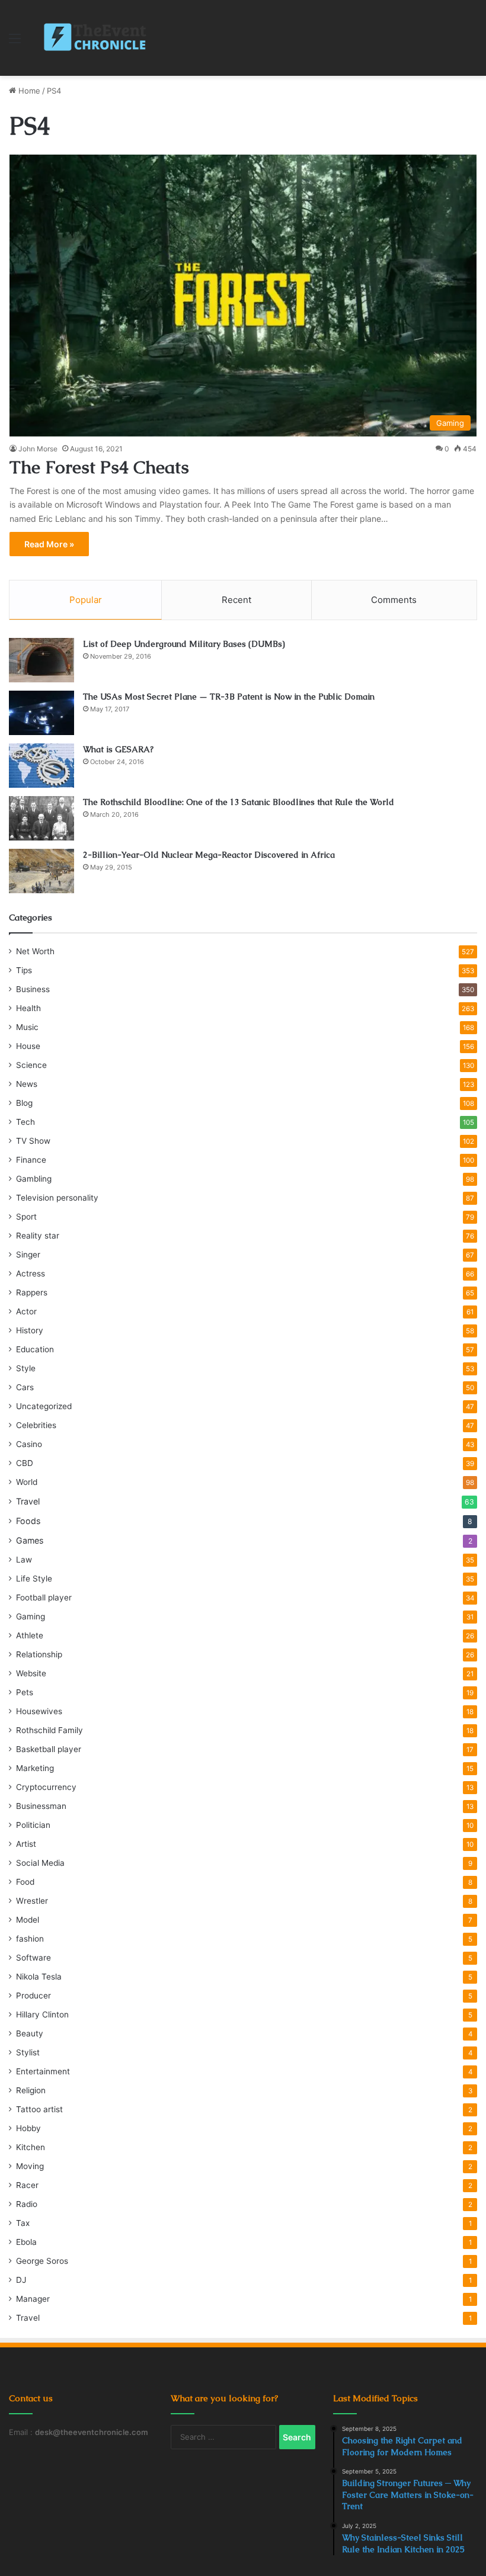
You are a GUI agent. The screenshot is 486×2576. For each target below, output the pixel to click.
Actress (31, 1273)
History (30, 1330)
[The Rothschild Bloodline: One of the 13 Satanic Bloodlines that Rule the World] (41, 818)
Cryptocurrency (46, 1787)
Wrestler (32, 1901)
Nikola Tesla (39, 1977)
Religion (31, 2090)
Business (33, 989)
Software (33, 1958)
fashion (30, 1939)
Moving (30, 2166)
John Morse (38, 449)
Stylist (28, 2052)
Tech (25, 1122)
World (27, 1482)
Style (26, 1368)
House (28, 1046)
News (27, 1084)
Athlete (30, 1635)
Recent (236, 600)
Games (30, 1540)
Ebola (26, 2242)
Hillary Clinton (42, 2014)
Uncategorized (44, 1406)
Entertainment (43, 2071)
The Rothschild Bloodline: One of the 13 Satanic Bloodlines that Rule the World (239, 802)
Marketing (35, 1768)
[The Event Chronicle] (96, 38)
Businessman (41, 1806)
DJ (21, 2280)
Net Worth (35, 951)
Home (28, 91)
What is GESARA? (118, 749)
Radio (27, 2204)
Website (31, 1673)
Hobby (28, 2128)
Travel (28, 1501)
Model (28, 1920)
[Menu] (15, 42)
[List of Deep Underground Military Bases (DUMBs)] (41, 660)
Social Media (40, 1863)
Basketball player (49, 1749)
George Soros (42, 2261)
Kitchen (31, 2147)
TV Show (33, 1141)
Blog (24, 1103)
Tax (23, 2223)
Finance (31, 1160)
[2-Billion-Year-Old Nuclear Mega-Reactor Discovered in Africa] (41, 871)
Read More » (49, 544)
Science (31, 1065)
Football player (44, 1597)
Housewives (39, 1711)
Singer (28, 1255)
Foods (28, 1521)
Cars (25, 1387)
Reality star (38, 1236)
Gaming (31, 1616)
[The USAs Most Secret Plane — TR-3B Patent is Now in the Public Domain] (41, 713)
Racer (27, 2185)
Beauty (30, 2033)
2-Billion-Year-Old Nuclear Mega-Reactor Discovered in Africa (209, 855)
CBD (25, 1463)
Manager (33, 2299)
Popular (86, 600)
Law (24, 1560)
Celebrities (36, 1425)
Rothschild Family (49, 1730)
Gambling (34, 1179)
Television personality (57, 1198)
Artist (26, 1844)
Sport (26, 1217)
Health (28, 1008)
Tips (24, 970)
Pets (25, 1692)
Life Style (34, 1579)
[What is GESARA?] (41, 766)
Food (25, 1882)
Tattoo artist (39, 2109)
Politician (33, 1825)
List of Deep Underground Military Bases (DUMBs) (184, 644)
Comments (394, 600)
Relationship (39, 1654)
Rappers (32, 1292)
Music (27, 1027)
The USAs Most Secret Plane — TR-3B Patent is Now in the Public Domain (229, 697)
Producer (33, 1996)
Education (35, 1349)
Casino (29, 1444)
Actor (26, 1311)
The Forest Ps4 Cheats (99, 467)
